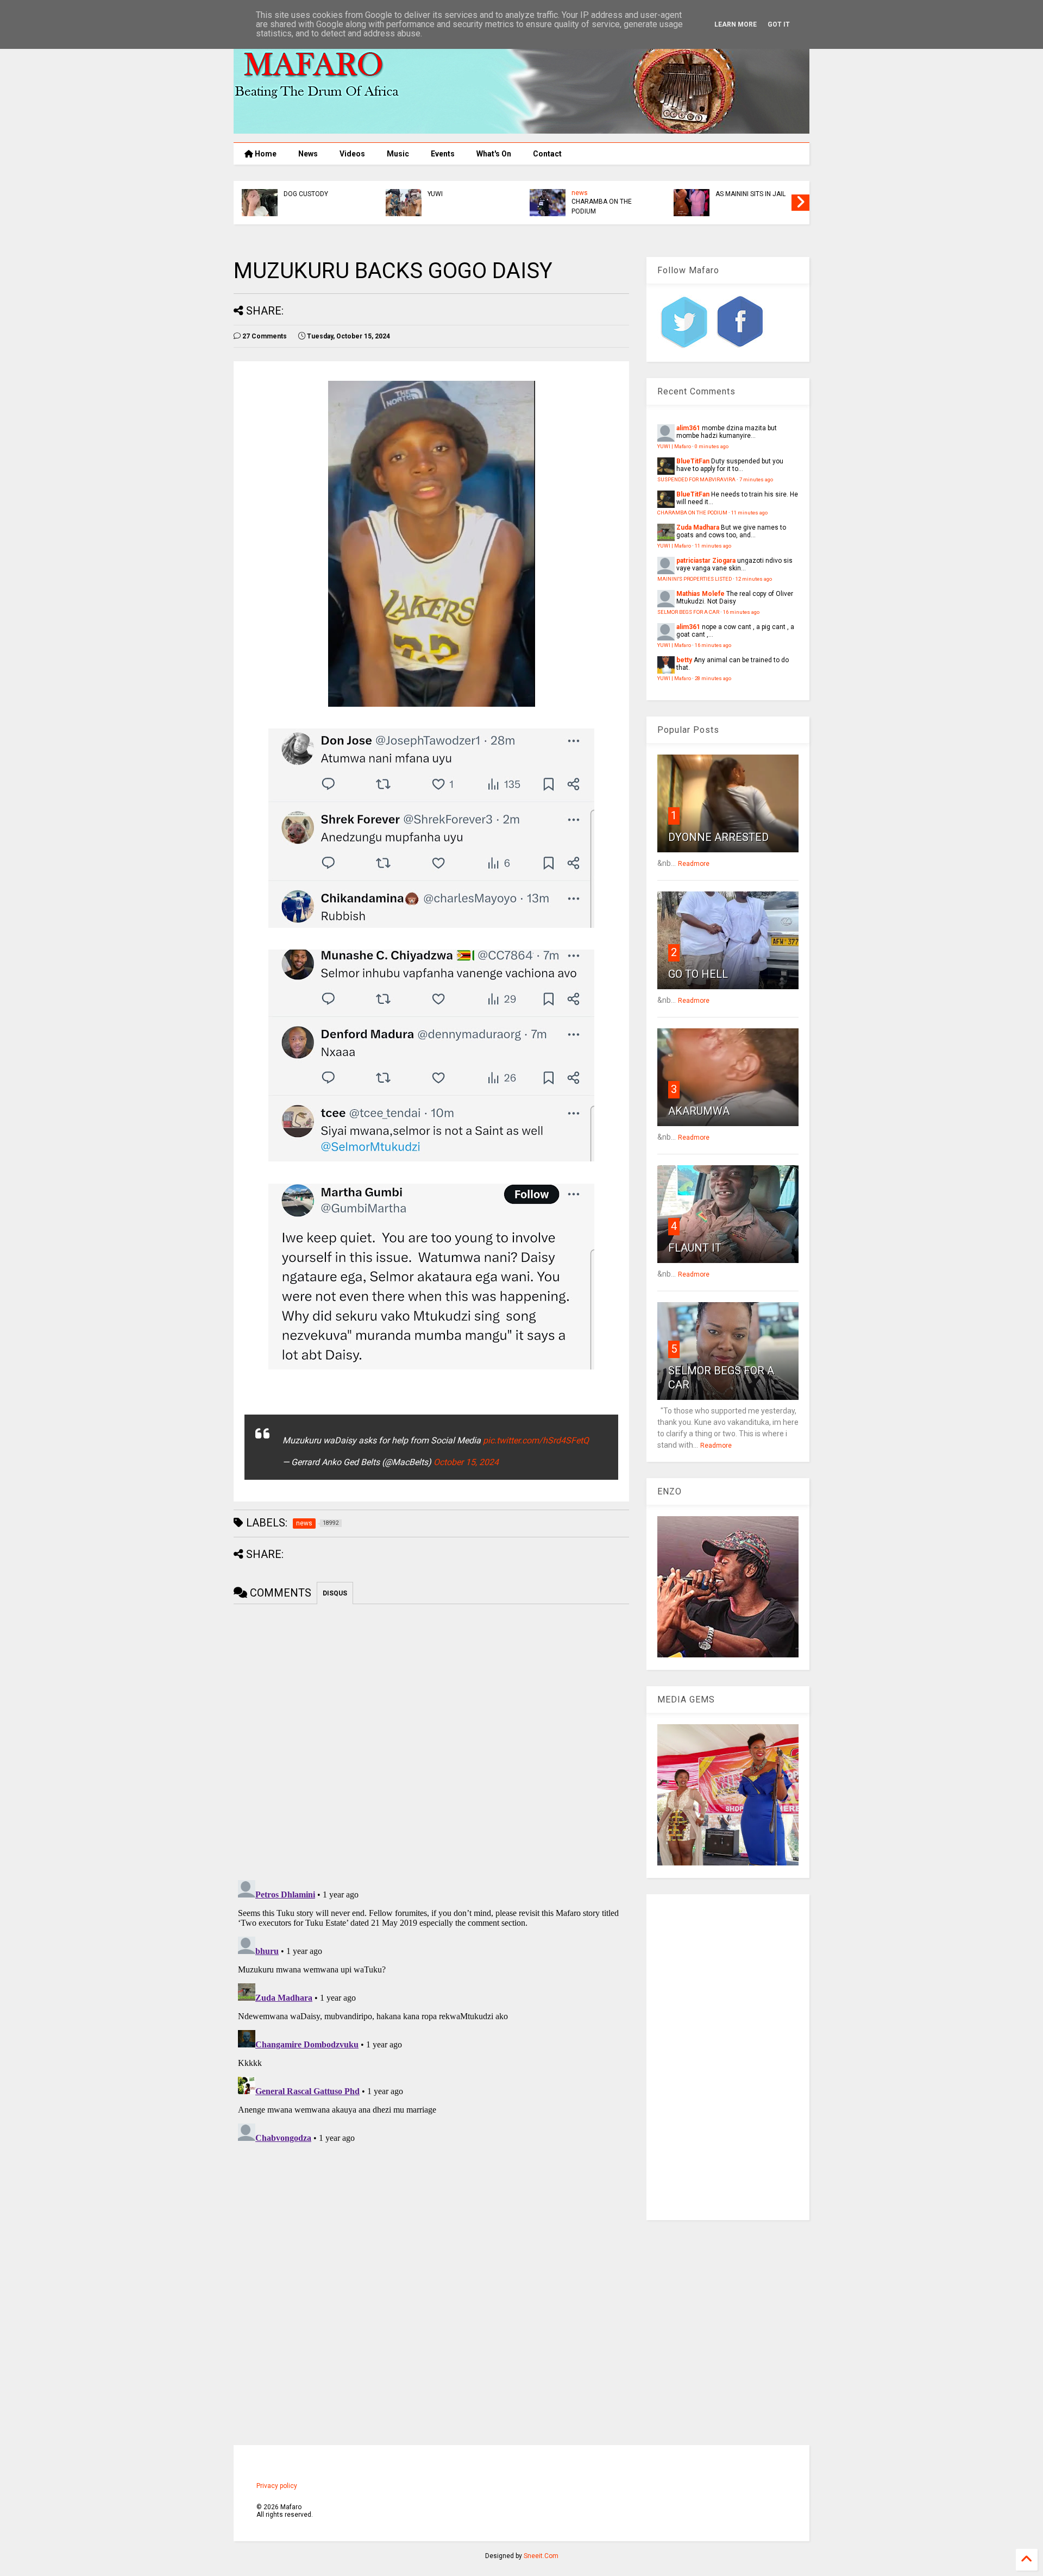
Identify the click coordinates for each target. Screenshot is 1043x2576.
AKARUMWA (699, 1111)
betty (684, 660)
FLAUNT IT (695, 1248)
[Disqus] (431, 2012)
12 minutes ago (754, 579)
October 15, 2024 (466, 1462)
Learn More (736, 24)
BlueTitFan (693, 461)
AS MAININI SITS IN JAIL (750, 194)
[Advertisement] (728, 2057)
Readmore (694, 864)
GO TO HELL (698, 974)
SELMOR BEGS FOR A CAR (688, 612)
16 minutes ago (741, 612)
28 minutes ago (713, 678)
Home (265, 154)
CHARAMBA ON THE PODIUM (602, 206)
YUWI (435, 194)
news (580, 193)
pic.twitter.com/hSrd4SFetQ (536, 1440)
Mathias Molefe (700, 594)
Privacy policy (277, 2486)
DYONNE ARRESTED (718, 837)
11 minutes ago (749, 513)
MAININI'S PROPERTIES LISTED (695, 579)
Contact (547, 154)
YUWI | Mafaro (674, 446)
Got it (779, 24)
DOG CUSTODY (306, 194)
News (308, 154)
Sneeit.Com (541, 2556)
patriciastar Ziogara (706, 561)
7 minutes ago (756, 479)
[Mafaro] (521, 129)
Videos (352, 154)
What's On (494, 154)
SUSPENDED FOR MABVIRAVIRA (696, 479)
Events (443, 154)
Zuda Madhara (698, 527)
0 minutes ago (712, 446)
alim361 (688, 428)
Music (398, 154)
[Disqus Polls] (431, 1740)
